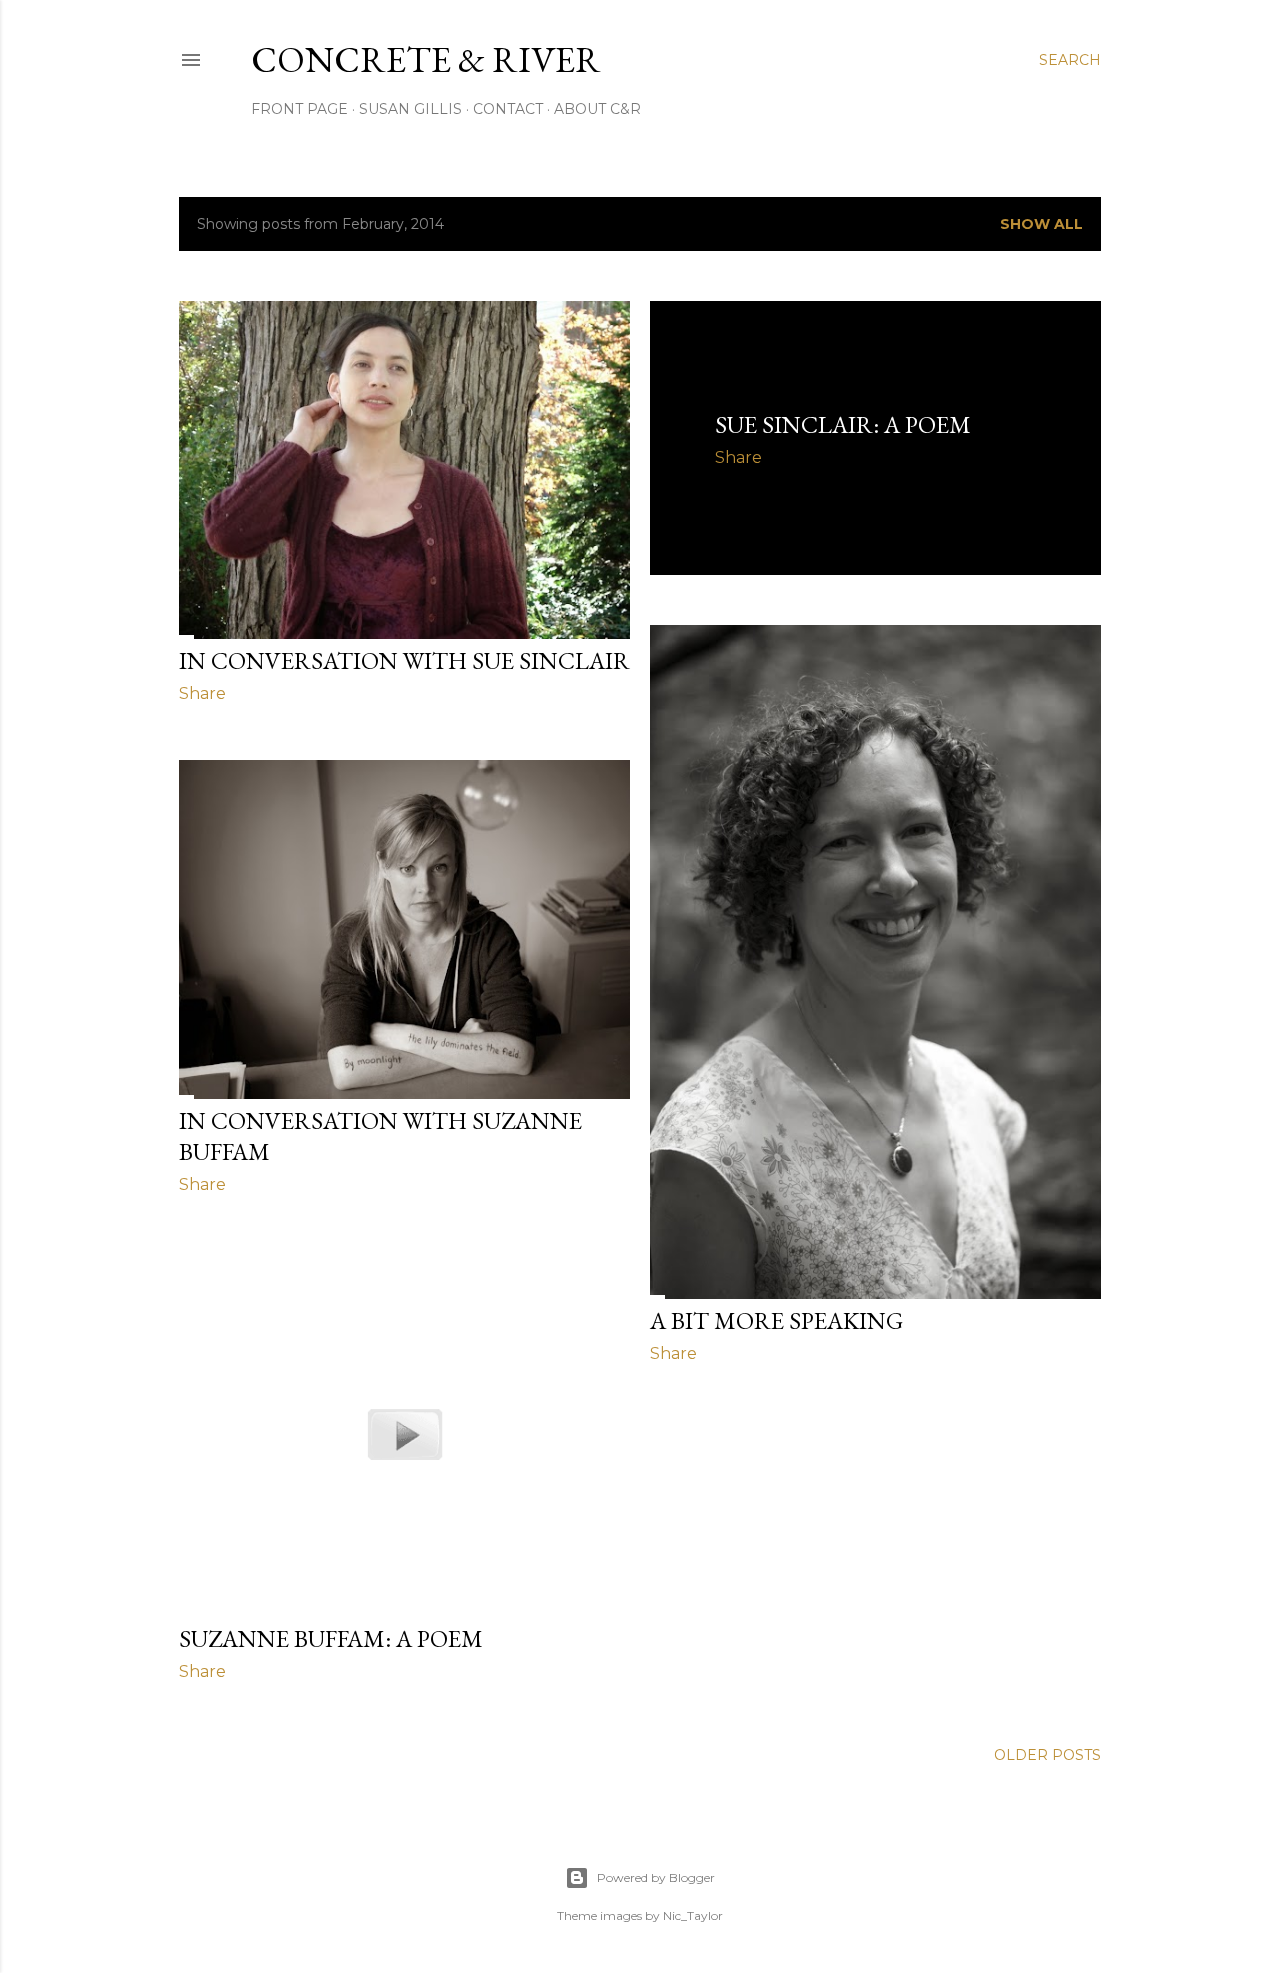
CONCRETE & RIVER (426, 59)
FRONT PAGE (299, 109)
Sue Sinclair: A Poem (843, 424)
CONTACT (508, 109)
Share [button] (202, 693)
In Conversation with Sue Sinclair (404, 660)
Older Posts (1047, 1755)
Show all (1041, 224)
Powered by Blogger (656, 1877)
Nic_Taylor (693, 1915)
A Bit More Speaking (776, 1320)
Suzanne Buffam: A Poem (331, 1638)
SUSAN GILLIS (410, 109)
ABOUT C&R (597, 109)
